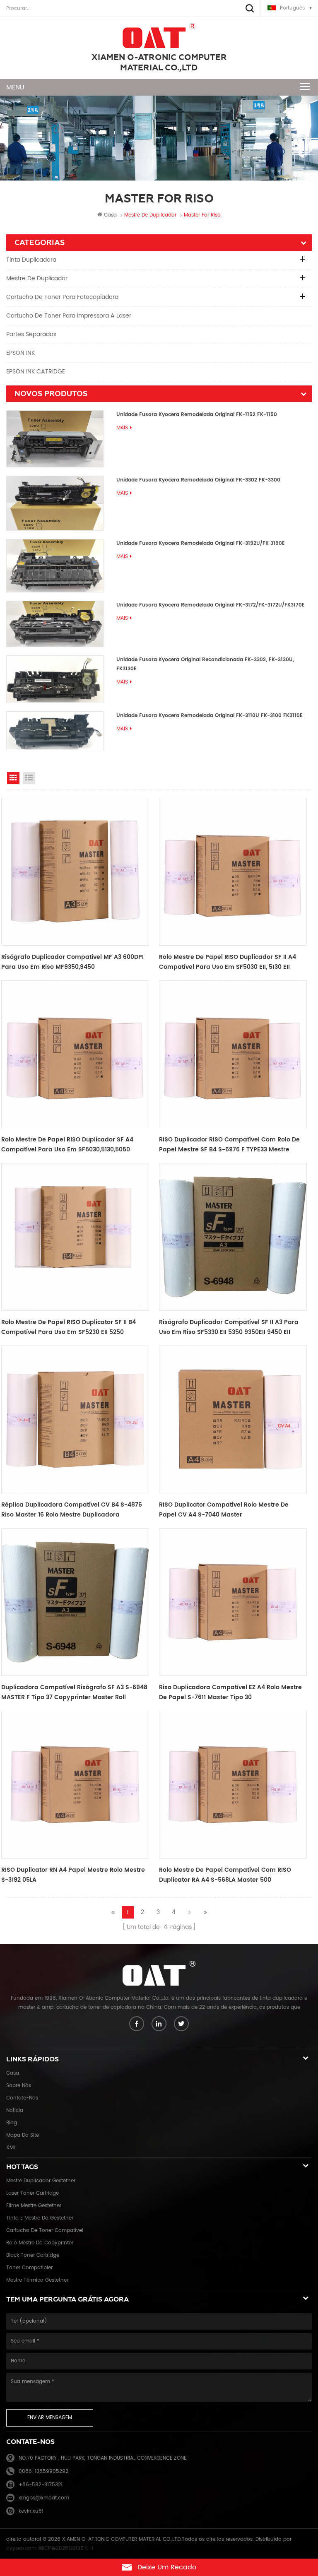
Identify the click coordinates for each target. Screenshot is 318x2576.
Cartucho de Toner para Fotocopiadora (62, 297)
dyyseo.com (21, 2548)
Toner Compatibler (29, 2268)
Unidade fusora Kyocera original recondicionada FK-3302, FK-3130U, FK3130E (205, 664)
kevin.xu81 (31, 2511)
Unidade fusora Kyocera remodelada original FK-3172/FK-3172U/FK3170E (211, 605)
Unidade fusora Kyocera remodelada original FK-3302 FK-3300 (198, 480)
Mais (122, 428)
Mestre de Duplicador (37, 278)
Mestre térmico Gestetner (37, 2280)
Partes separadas (31, 334)
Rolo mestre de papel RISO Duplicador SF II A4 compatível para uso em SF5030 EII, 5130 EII (228, 962)
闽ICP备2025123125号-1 (66, 2548)
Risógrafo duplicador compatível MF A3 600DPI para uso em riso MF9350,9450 (72, 962)
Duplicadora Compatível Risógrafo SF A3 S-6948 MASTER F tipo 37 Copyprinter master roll (74, 1692)
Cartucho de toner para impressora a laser (69, 316)
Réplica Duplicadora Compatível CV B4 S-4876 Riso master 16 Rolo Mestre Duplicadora (72, 1510)
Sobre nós (19, 2086)
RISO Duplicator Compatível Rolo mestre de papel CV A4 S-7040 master (224, 1510)
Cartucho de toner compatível (45, 2231)
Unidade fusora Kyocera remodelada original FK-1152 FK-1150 (197, 415)
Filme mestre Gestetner (34, 2206)
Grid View (13, 778)
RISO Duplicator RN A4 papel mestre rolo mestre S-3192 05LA (73, 1875)
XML (11, 2148)
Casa (110, 215)
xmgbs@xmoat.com (44, 2498)
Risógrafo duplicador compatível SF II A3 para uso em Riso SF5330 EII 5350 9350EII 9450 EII (229, 1327)
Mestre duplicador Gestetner (41, 2181)
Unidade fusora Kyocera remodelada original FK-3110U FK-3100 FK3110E (210, 716)
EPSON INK (20, 353)
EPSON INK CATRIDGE (36, 372)
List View (29, 778)
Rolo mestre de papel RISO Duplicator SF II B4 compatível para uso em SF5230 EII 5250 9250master (69, 1327)
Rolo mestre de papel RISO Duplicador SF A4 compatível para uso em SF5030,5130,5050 (67, 1145)
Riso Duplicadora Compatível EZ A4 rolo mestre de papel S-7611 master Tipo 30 (230, 1692)
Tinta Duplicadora (31, 260)
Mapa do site (23, 2135)
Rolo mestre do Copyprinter (40, 2243)
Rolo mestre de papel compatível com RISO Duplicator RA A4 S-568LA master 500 (225, 1875)
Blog (12, 2123)
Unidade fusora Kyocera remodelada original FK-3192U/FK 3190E (201, 543)
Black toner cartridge (33, 2255)
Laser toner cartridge (33, 2193)
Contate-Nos (22, 2098)
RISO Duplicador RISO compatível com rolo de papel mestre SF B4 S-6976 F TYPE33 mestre (229, 1145)
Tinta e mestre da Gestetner (40, 2218)
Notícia (15, 2110)
